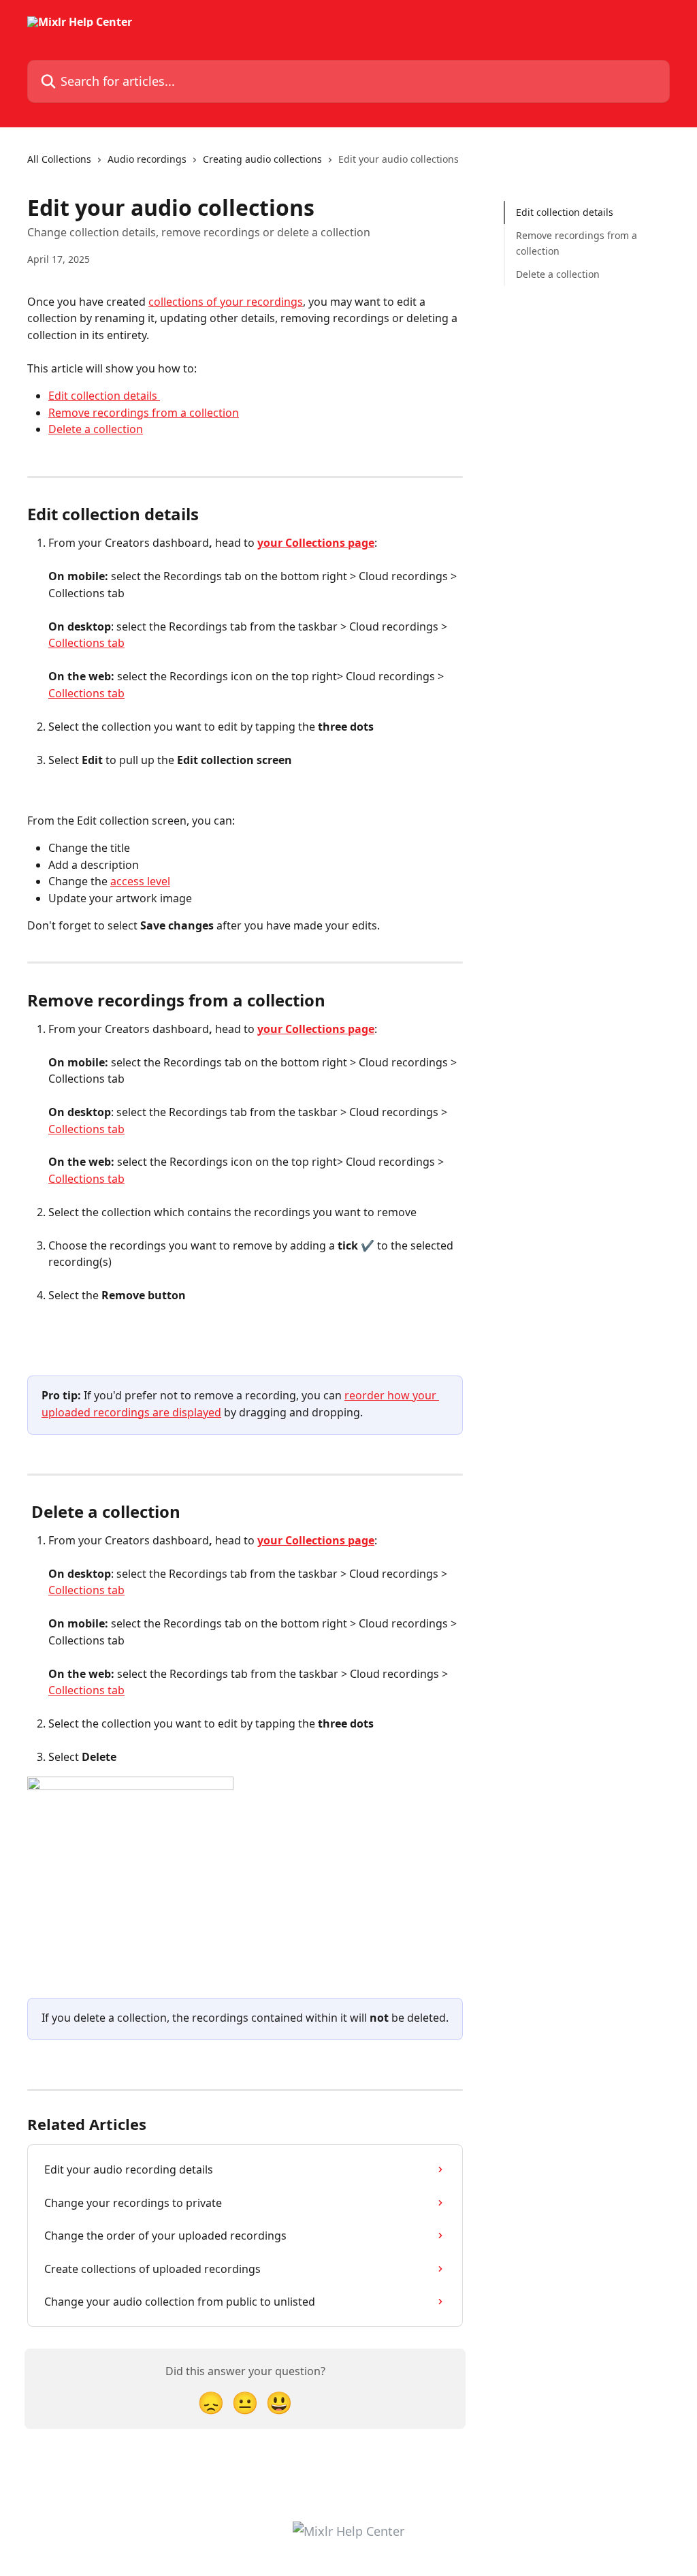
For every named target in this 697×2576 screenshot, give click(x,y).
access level (140, 881)
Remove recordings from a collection (144, 413)
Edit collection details (104, 396)
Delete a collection (96, 429)
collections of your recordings (226, 302)
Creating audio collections (262, 159)
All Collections (59, 159)
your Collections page (316, 543)
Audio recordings (147, 159)
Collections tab (86, 643)
